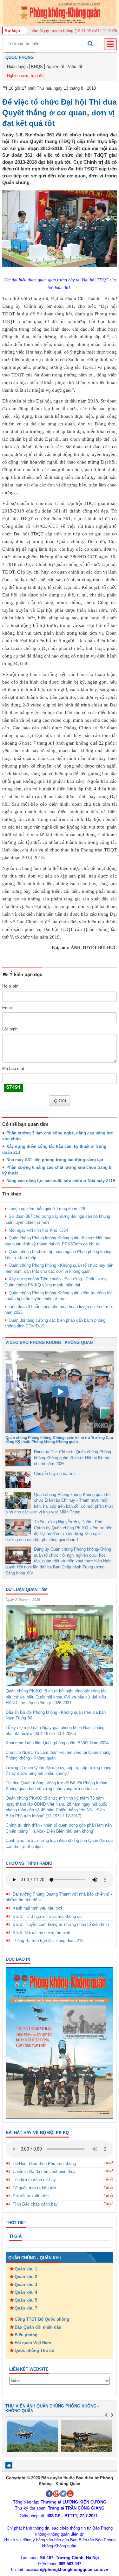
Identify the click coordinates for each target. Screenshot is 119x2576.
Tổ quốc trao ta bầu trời (34, 2188)
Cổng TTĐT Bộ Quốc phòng (42, 2319)
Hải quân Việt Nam (33, 2343)
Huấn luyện (17, 67)
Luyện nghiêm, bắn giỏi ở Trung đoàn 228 (47, 1209)
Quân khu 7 (26, 2308)
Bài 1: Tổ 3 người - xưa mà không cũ (47, 1916)
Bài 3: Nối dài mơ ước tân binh (41, 1933)
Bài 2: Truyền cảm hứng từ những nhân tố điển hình (61, 1924)
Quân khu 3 (26, 2285)
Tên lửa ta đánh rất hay (34, 2180)
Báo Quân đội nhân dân (38, 2327)
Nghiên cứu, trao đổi (26, 76)
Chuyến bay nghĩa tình (55, 1474)
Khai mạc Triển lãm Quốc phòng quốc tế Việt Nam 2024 (57, 1743)
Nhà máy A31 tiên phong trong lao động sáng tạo (55, 1160)
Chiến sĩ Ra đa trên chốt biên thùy (44, 2171)
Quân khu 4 (26, 2292)
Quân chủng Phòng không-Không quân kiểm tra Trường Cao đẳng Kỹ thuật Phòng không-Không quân (59, 1440)
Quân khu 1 (26, 2269)
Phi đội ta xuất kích (31, 2196)
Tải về (109, 2163)
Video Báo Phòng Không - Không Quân (49, 1343)
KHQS (37, 67)
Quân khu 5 (26, 2300)
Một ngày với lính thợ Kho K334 (38, 1230)
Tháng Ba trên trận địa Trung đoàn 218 (48, 1941)
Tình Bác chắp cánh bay (35, 2204)
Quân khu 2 (26, 2277)
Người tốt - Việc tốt (64, 67)
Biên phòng (26, 2335)
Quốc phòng (20, 57)
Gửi (62, 1101)
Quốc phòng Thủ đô (34, 2350)
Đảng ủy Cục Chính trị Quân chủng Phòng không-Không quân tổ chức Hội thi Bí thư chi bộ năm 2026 (73, 1458)
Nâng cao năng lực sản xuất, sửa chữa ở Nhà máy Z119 (61, 1181)
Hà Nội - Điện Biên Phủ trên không (44, 2163)
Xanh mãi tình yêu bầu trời (37, 1908)
